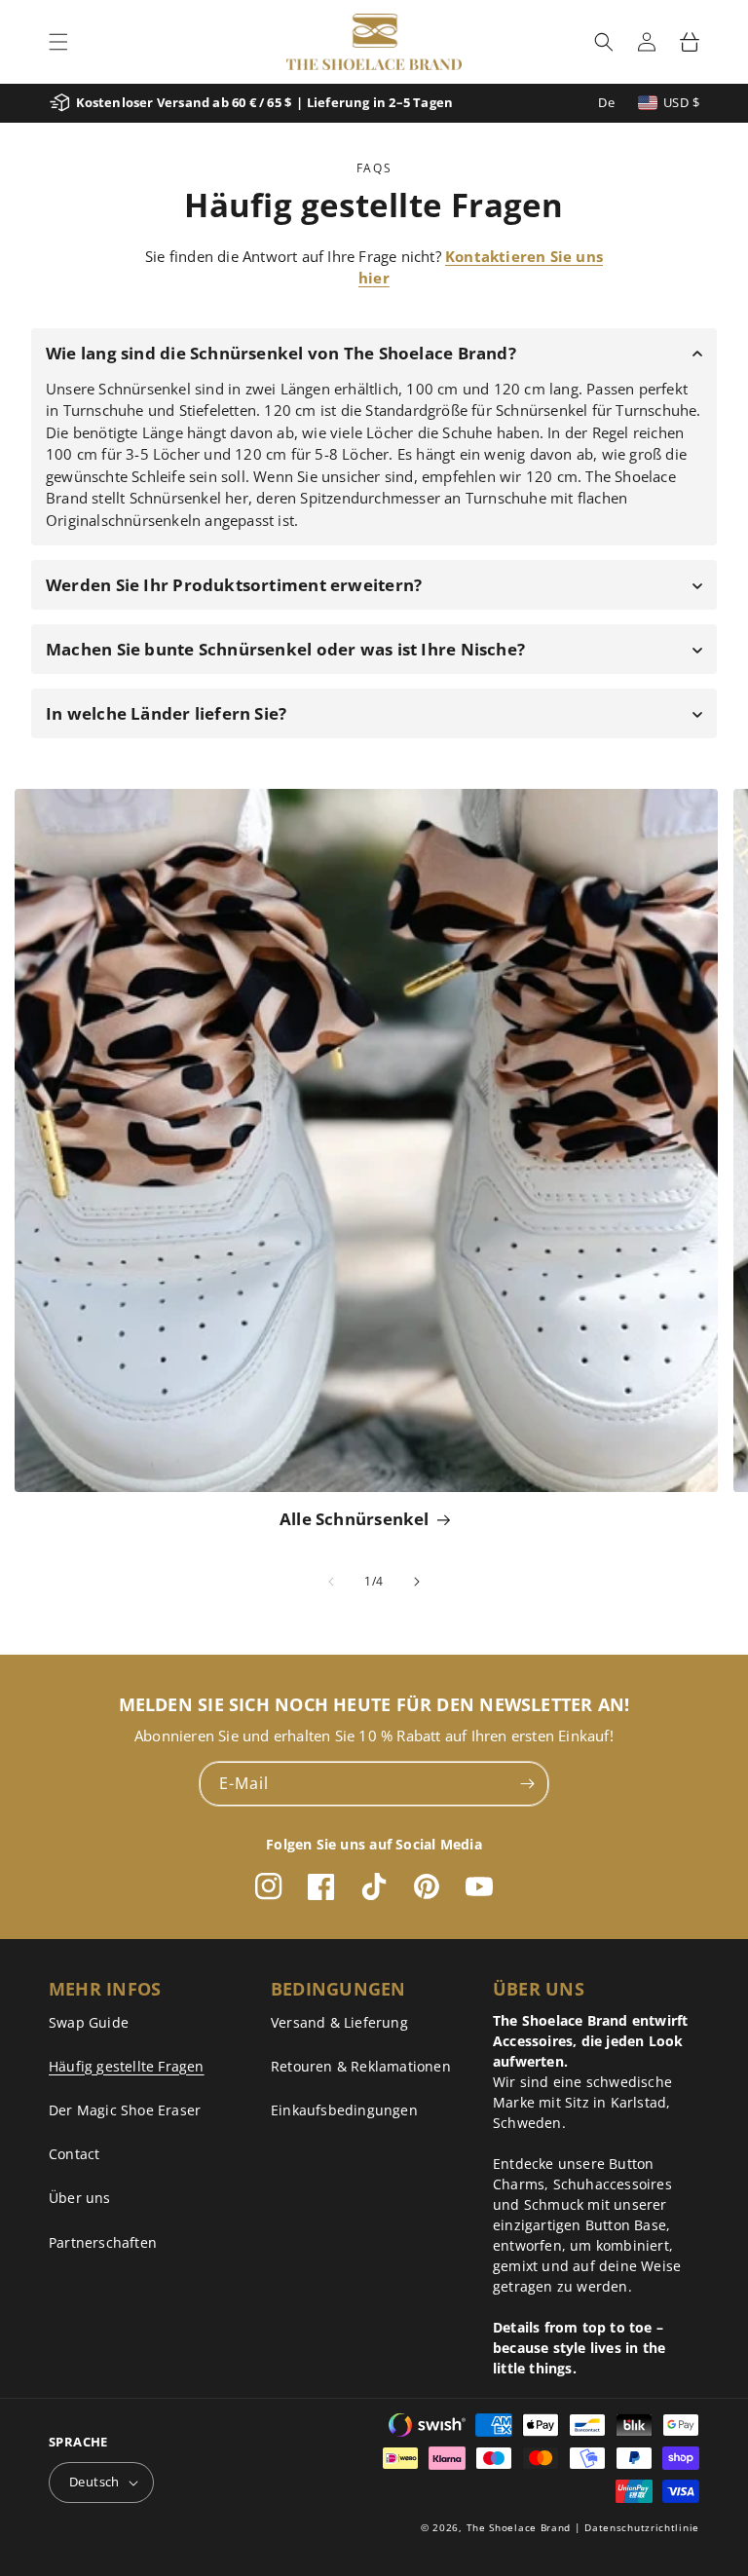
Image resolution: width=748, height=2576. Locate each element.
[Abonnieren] (527, 1784)
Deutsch (94, 2482)
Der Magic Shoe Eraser (125, 2110)
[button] (58, 42)
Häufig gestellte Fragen (127, 2066)
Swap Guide (89, 2022)
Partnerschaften (103, 2242)
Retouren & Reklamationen (361, 2066)
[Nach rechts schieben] (417, 1582)
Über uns (80, 2198)
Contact (74, 2154)
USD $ (681, 102)
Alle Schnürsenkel (355, 1519)
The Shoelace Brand (519, 2527)
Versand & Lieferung (339, 2022)
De (606, 102)
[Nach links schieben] (331, 1582)
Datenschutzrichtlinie (642, 2527)
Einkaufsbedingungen (344, 2110)
